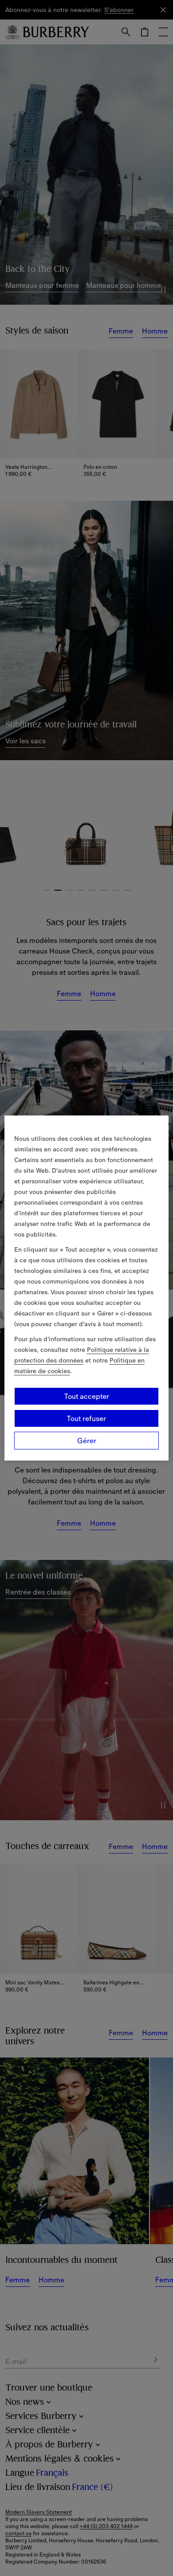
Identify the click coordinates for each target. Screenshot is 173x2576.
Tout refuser (86, 1418)
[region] (87, 1288)
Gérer (87, 1441)
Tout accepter (87, 1396)
